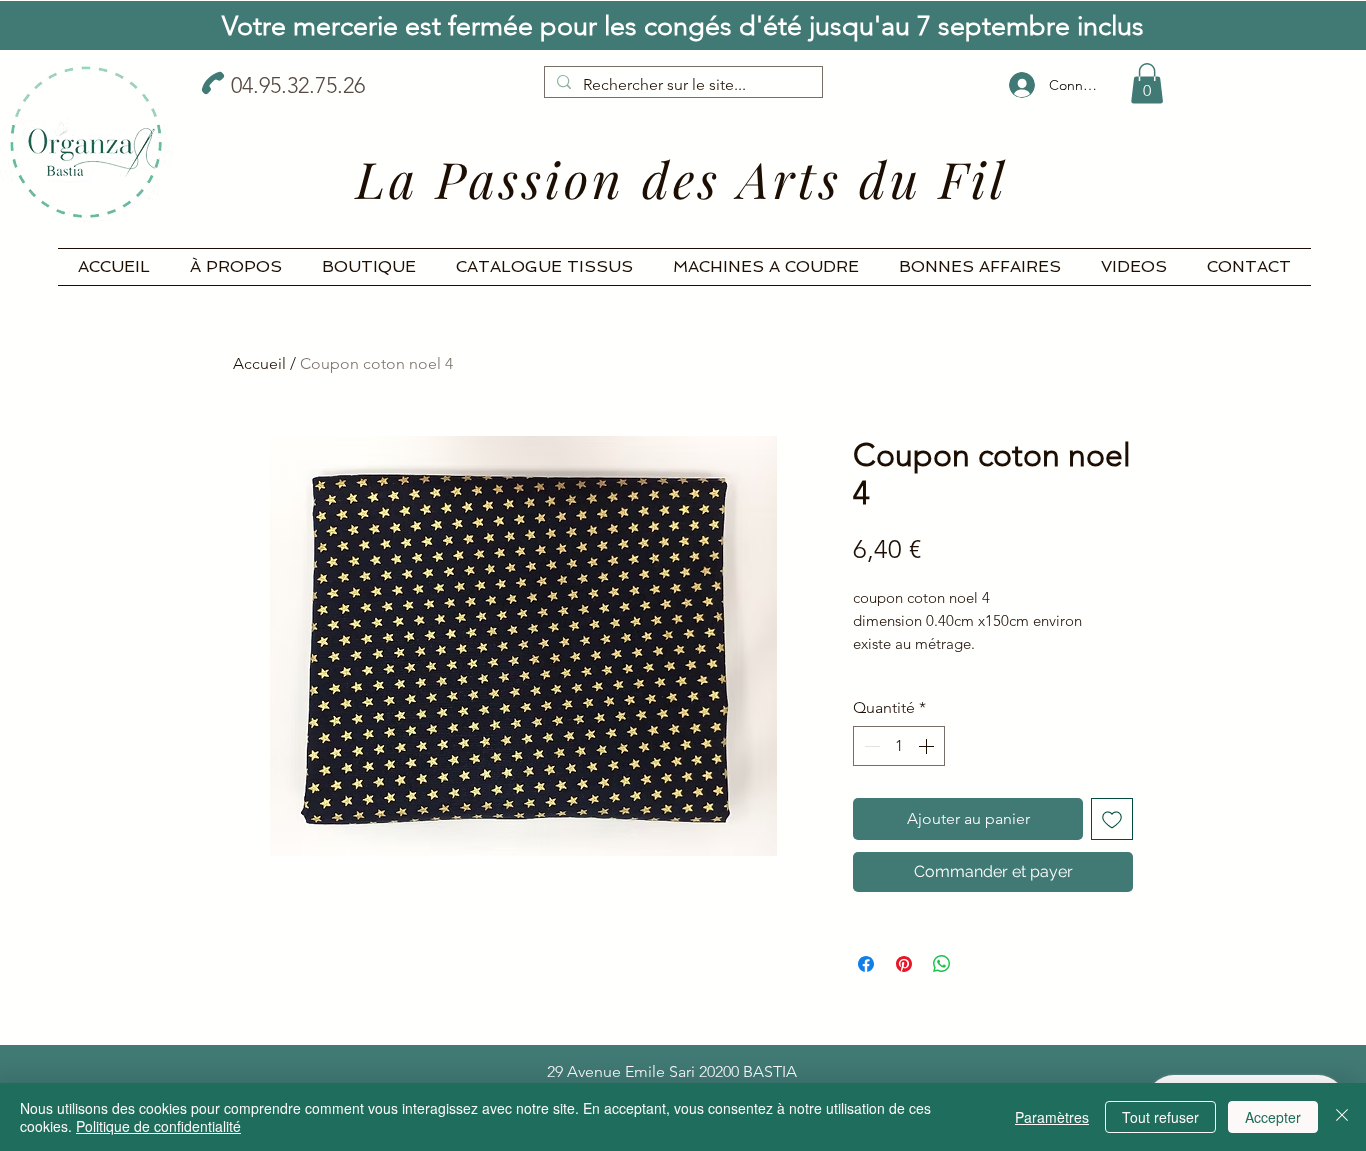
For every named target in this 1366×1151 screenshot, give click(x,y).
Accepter (1273, 1117)
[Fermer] (1342, 1117)
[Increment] (928, 746)
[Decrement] (870, 746)
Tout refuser (1160, 1117)
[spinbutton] (899, 746)
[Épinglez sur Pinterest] (904, 964)
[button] (1147, 83)
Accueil (259, 363)
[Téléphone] (213, 83)
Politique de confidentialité (158, 1126)
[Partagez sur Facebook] (866, 964)
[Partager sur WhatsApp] (942, 964)
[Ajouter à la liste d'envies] (1112, 819)
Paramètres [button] (1052, 1117)
